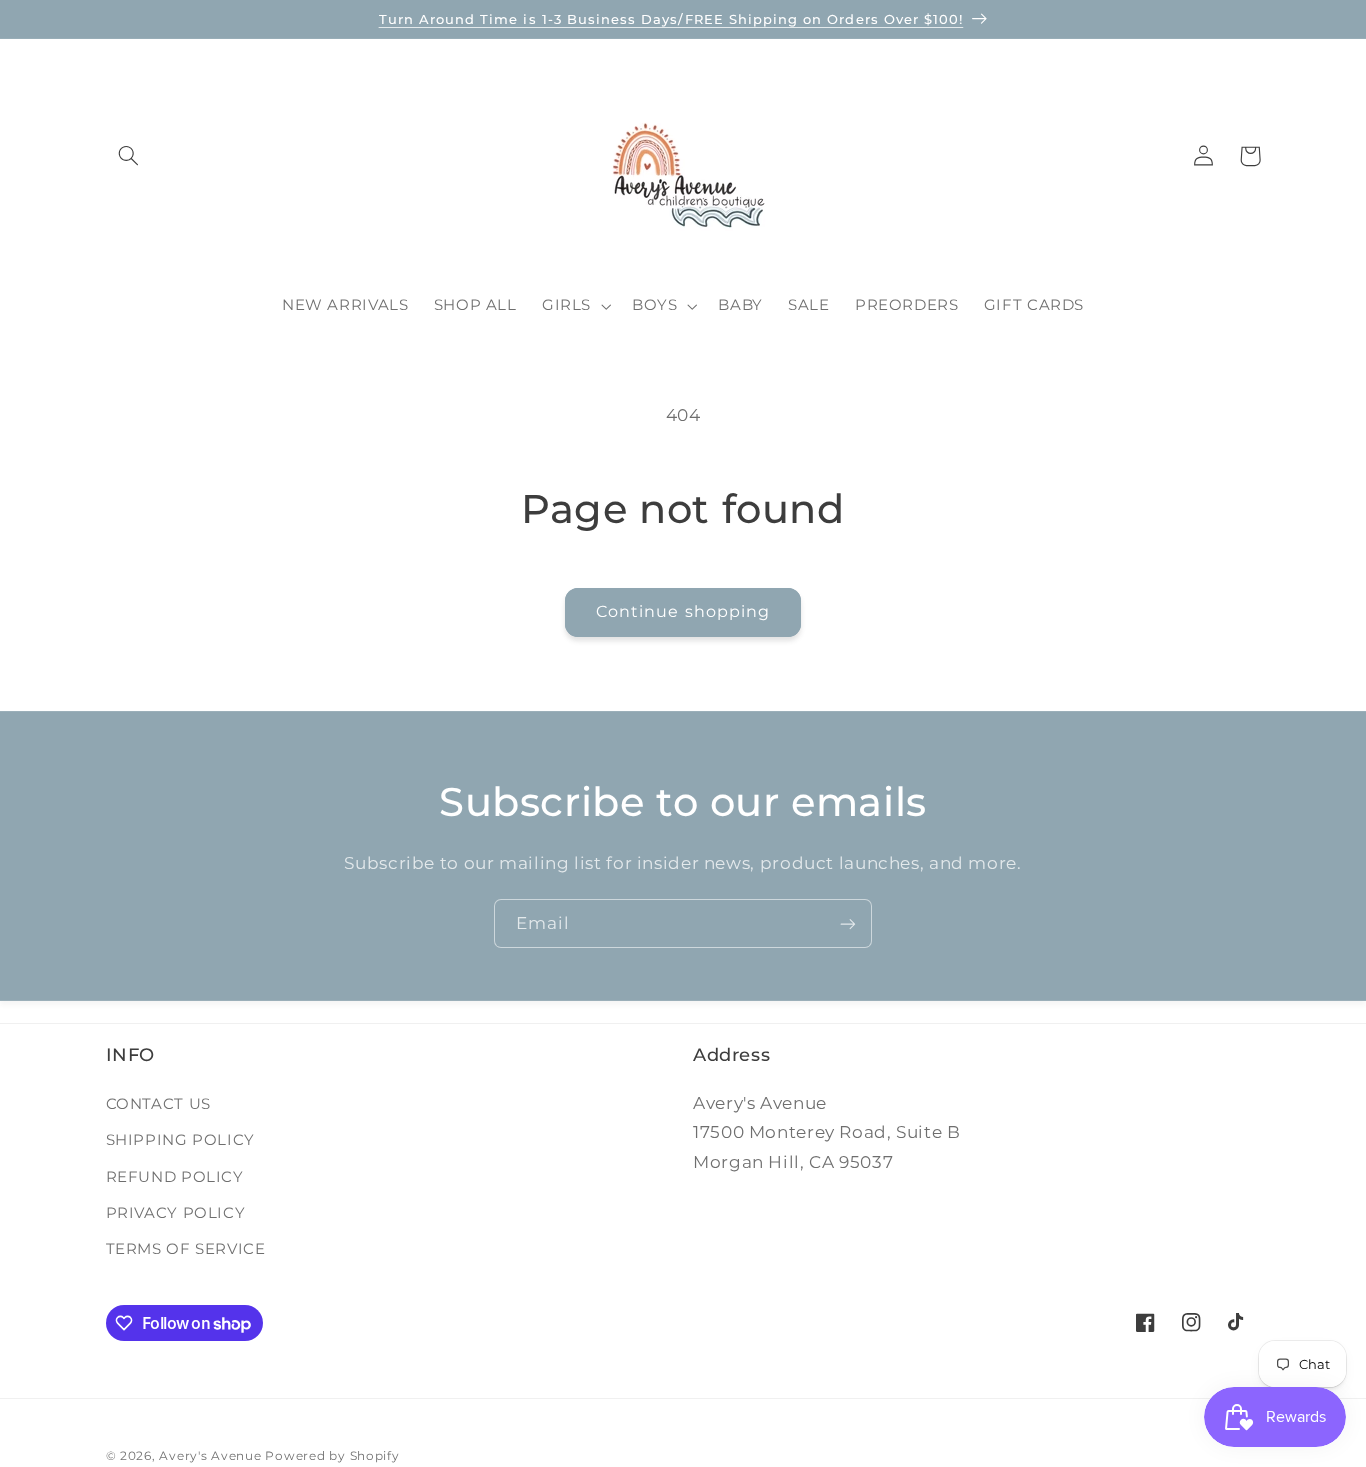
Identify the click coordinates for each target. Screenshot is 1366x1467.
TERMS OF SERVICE (186, 1248)
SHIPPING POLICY (180, 1139)
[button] (129, 156)
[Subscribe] (848, 923)
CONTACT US (158, 1103)
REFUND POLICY (175, 1176)
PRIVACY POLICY (176, 1212)
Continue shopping (683, 611)
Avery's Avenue (210, 1456)
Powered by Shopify (332, 1456)
